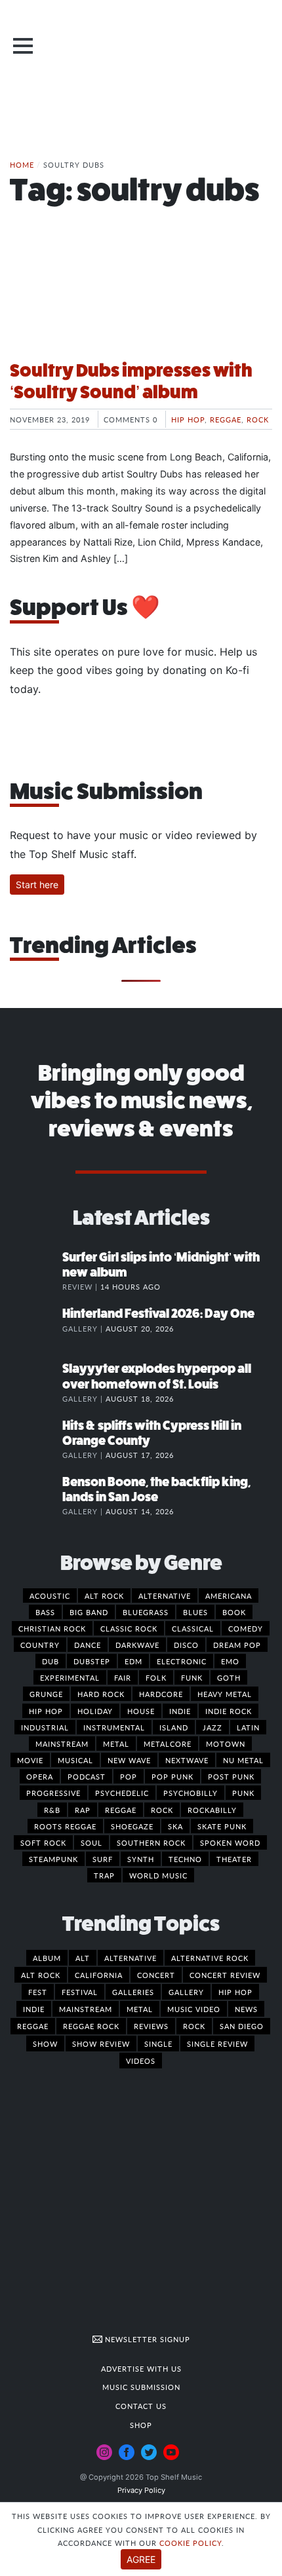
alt (83, 1958)
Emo (230, 1661)
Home (22, 164)
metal (140, 2009)
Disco (186, 1645)
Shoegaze (132, 1826)
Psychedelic (122, 1793)
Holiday (95, 1711)
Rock (258, 419)
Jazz (212, 1727)
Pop (129, 1776)
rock (194, 2026)
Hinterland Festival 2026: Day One (158, 1314)
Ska (175, 1826)
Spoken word (230, 1842)
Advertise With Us (141, 2368)
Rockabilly (212, 1810)
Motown (226, 1744)
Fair (123, 1677)
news (246, 2009)
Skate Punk (222, 1826)
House (141, 1711)
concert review (225, 1975)
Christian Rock (52, 1628)
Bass (45, 1612)
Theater (234, 1859)
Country (40, 1645)
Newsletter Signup (146, 2339)
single (158, 2044)
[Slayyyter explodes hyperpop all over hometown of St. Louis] (36, 1382)
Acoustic (50, 1596)
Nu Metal (243, 1760)
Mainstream (62, 1744)
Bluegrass (146, 1612)
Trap (104, 1875)
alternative (131, 1958)
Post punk (231, 1776)
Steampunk (53, 1859)
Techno (185, 1859)
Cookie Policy (191, 2543)
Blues (195, 1612)
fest (38, 1992)
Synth (141, 1859)
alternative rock (210, 1958)
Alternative (165, 1596)
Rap (83, 1810)
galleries (133, 1992)
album (47, 1958)
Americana (229, 1596)
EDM (133, 1661)
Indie (180, 1711)
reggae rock (91, 2026)
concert (156, 1975)
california (99, 1975)
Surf (103, 1859)
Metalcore (168, 1744)
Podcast (87, 1776)
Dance (88, 1645)
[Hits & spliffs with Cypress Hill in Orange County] (36, 1439)
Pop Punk (172, 1776)
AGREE (141, 2559)
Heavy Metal (225, 1694)
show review (101, 2044)
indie (34, 2009)
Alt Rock (104, 1596)
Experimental (70, 1677)
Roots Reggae (65, 1826)
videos (141, 2061)
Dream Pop (237, 1645)
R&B (52, 1810)
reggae (33, 2026)
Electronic (182, 1661)
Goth (229, 1677)
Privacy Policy (141, 2490)
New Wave (129, 1760)
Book (234, 1612)
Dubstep (92, 1661)
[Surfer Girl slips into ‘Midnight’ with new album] (36, 1271)
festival (80, 1992)
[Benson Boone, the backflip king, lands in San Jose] (36, 1495)
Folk (156, 1677)
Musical (75, 1760)
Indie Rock (229, 1711)
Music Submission (141, 2387)
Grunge (46, 1694)
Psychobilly (191, 1793)
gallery (186, 1992)
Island (174, 1727)
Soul (91, 1842)
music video (194, 2009)
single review (217, 2044)
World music (158, 1875)
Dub (50, 1661)
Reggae (226, 419)
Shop (141, 2425)
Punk (243, 1793)
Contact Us (141, 2406)
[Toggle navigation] (23, 46)
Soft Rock (43, 1842)
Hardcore (161, 1694)
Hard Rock (101, 1694)
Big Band (89, 1612)
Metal (116, 1744)
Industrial (45, 1727)
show (45, 2044)
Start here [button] (37, 885)
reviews (151, 2026)
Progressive (53, 1793)
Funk (192, 1677)
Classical (193, 1628)
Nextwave (187, 1760)
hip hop (235, 1992)
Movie (30, 1760)
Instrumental (114, 1727)
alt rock (41, 1975)
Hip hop (188, 419)
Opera (40, 1776)
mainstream (86, 2009)
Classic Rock (129, 1628)
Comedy (246, 1628)
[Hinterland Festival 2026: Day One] (36, 1327)
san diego (242, 2026)
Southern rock (151, 1842)
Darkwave (137, 1645)
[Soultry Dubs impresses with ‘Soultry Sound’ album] (141, 300)
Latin (248, 1727)
